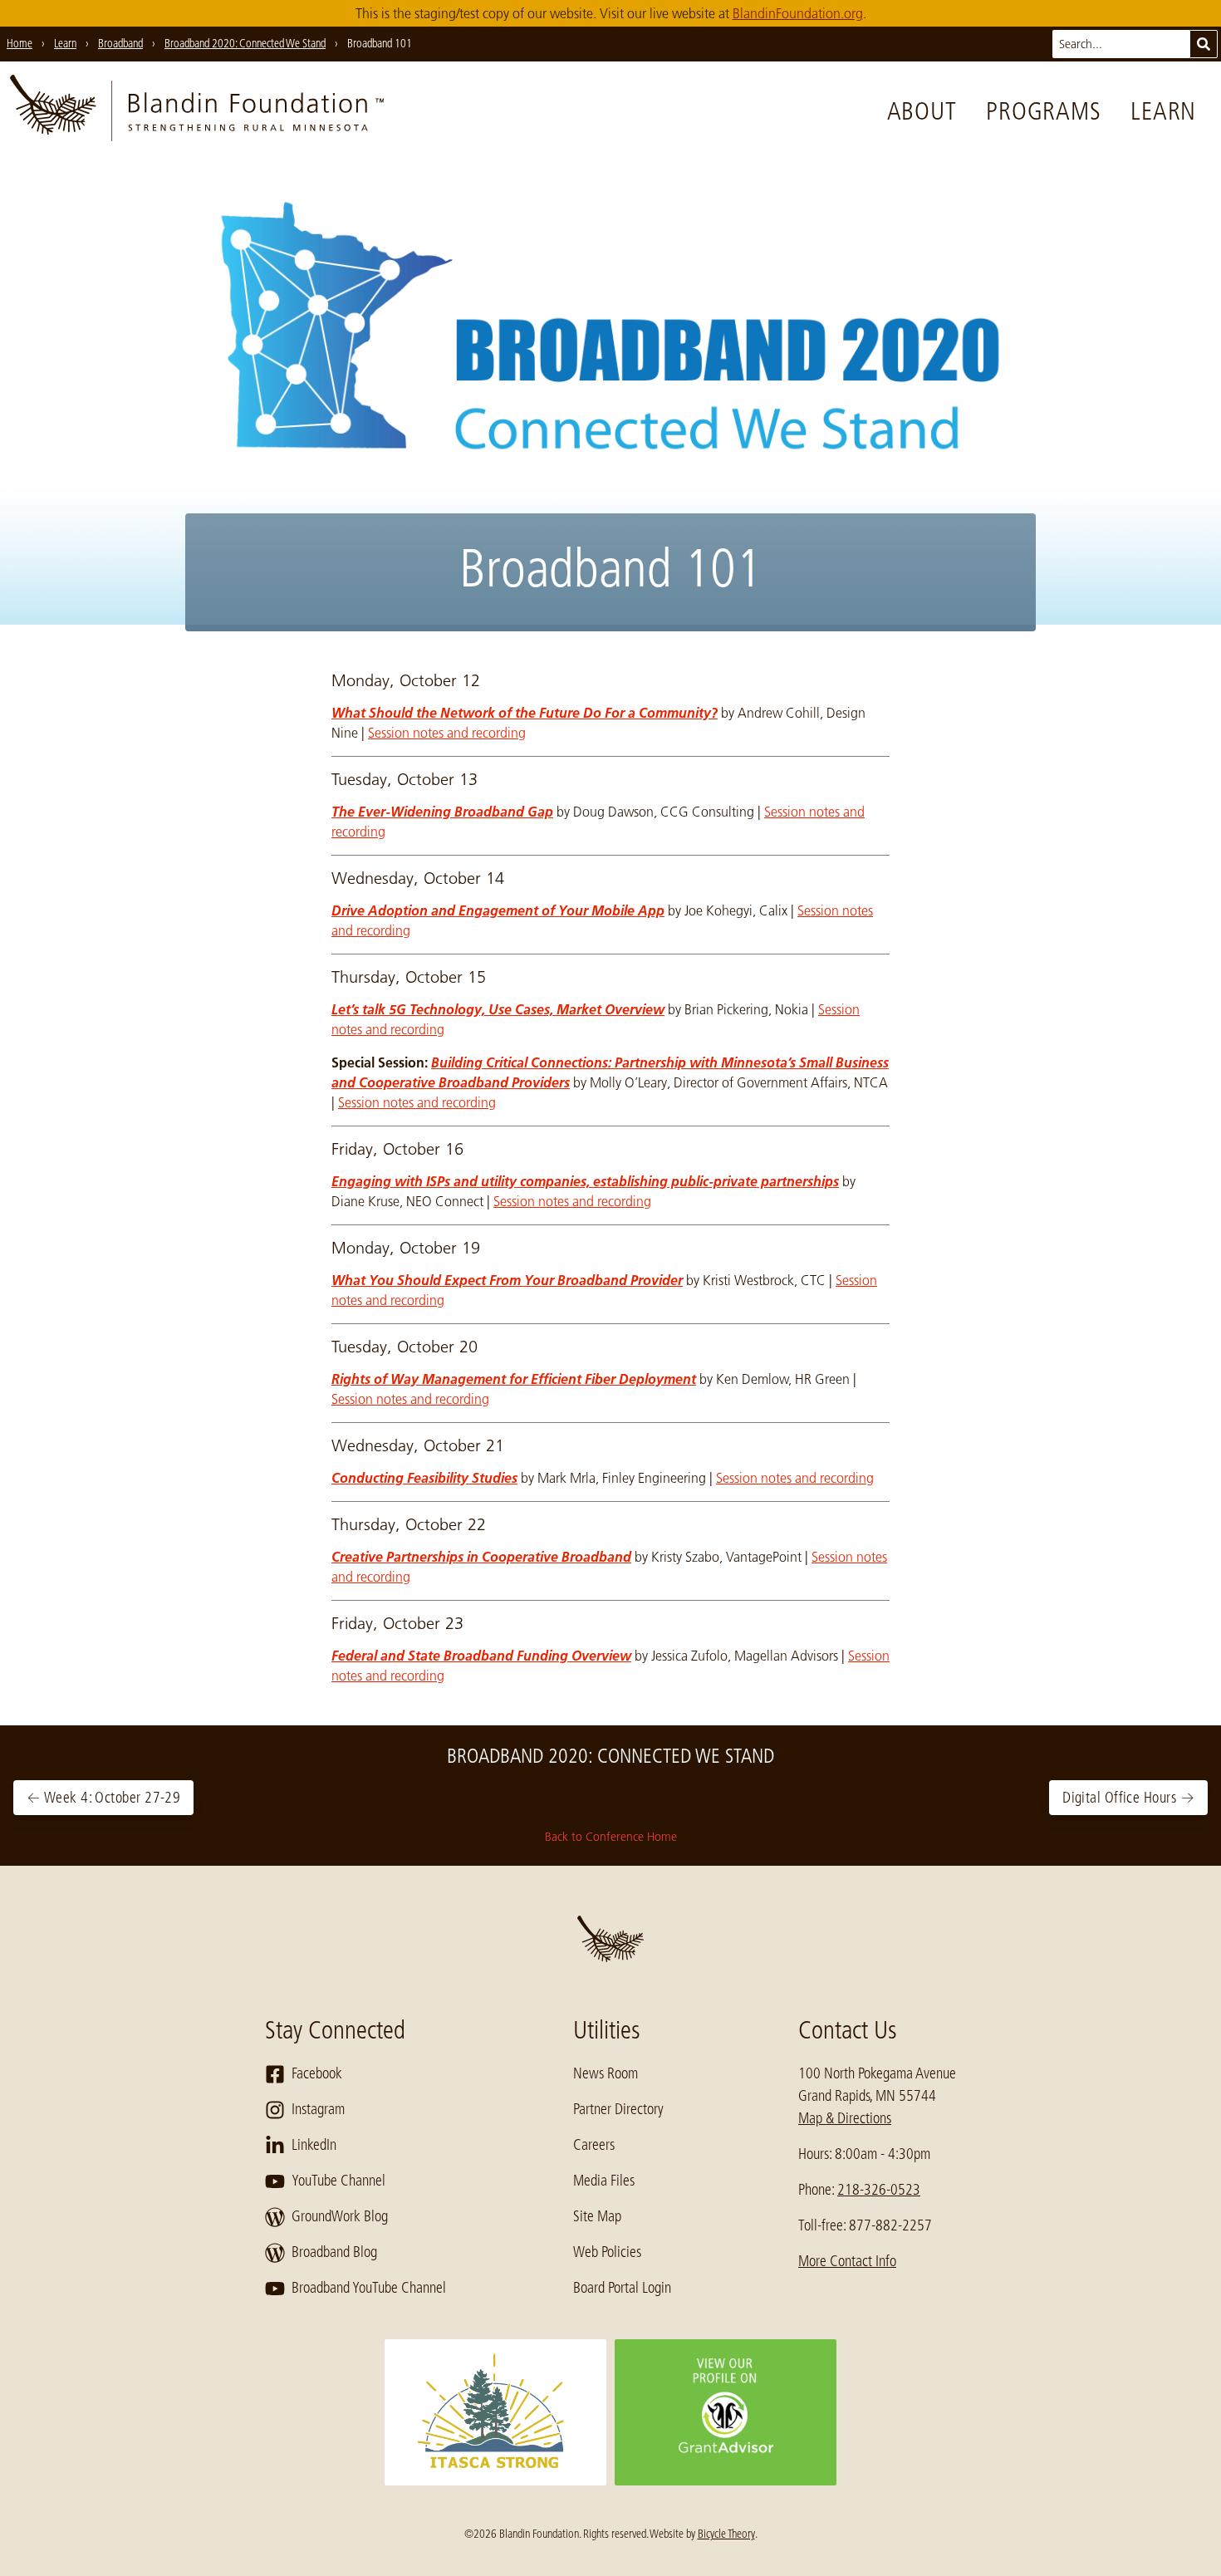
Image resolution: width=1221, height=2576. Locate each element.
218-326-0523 (879, 2190)
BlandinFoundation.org (798, 13)
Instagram (318, 2109)
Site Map (597, 2216)
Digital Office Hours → (1128, 1798)
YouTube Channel (338, 2181)
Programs (1043, 111)
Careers (594, 2145)
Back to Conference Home (611, 1837)
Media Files (604, 2181)
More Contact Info (847, 2261)
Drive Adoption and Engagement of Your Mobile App (498, 910)
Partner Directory (618, 2109)
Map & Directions (845, 2118)
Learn (1163, 111)
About (922, 111)
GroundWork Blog (340, 2216)
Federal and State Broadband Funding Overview (481, 1656)
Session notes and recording (447, 733)
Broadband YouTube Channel (369, 2288)
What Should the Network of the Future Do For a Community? (525, 713)
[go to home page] (197, 111)
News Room (606, 2073)
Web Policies (607, 2252)
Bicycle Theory (726, 2534)
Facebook (317, 2073)
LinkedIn (314, 2145)
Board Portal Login (622, 2288)
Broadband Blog (334, 2252)
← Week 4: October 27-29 (103, 1798)
